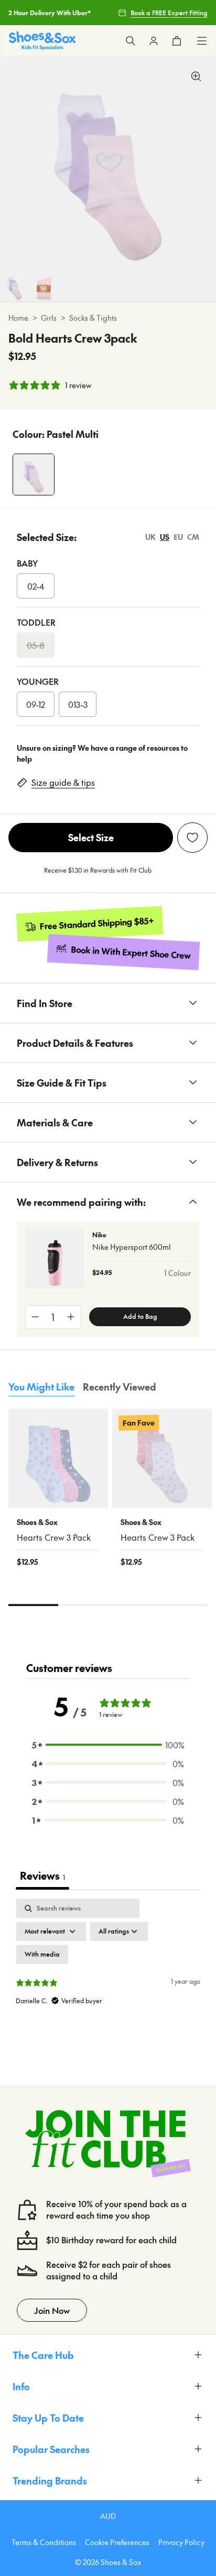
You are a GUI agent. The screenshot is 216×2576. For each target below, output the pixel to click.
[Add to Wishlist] (192, 838)
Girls (49, 318)
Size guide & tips (63, 782)
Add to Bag (140, 1316)
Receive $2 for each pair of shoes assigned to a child (109, 2270)
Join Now (52, 2310)
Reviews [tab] (42, 1875)
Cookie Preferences (117, 2542)
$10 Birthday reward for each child (111, 2240)
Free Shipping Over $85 (44, 24)
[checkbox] (42, 1954)
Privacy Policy (181, 2542)
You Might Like (41, 1387)
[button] (108, 1745)
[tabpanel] (108, 1989)
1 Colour (177, 1273)
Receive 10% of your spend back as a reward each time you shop (116, 2210)
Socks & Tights (93, 318)
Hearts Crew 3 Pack (54, 1537)
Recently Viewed (120, 1387)
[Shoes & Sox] (42, 41)
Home (18, 318)
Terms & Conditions (44, 2542)
